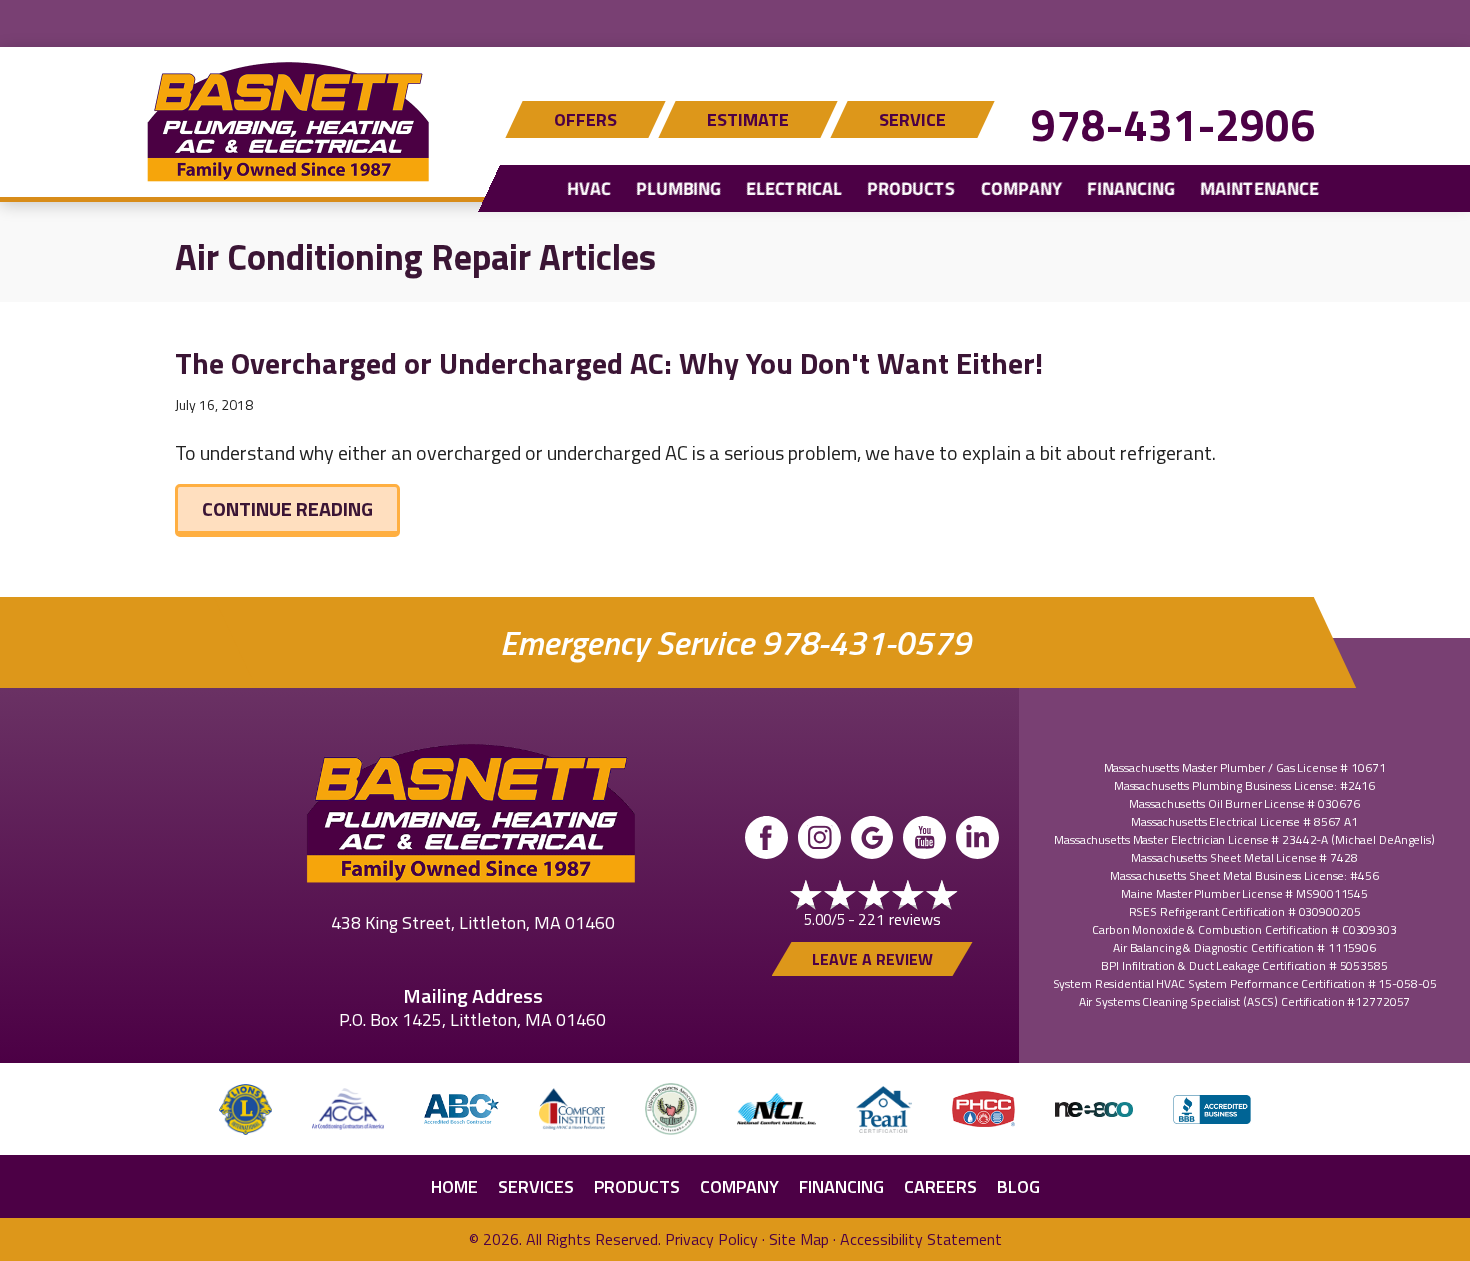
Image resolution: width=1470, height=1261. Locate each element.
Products (911, 188)
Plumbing (678, 188)
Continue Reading (301, 508)
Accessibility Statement (921, 1239)
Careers (940, 1186)
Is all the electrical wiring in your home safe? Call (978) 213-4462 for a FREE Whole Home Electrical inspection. (735, 21)
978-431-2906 (1173, 124)
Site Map (799, 1239)
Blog (1018, 1186)
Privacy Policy (711, 1239)
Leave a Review (872, 959)
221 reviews (899, 919)
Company (1021, 188)
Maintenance (1259, 188)
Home (454, 1186)
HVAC (589, 188)
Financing (1131, 188)
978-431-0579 (866, 642)
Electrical (794, 188)
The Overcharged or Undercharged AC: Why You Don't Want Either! (609, 363)
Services (536, 1186)
